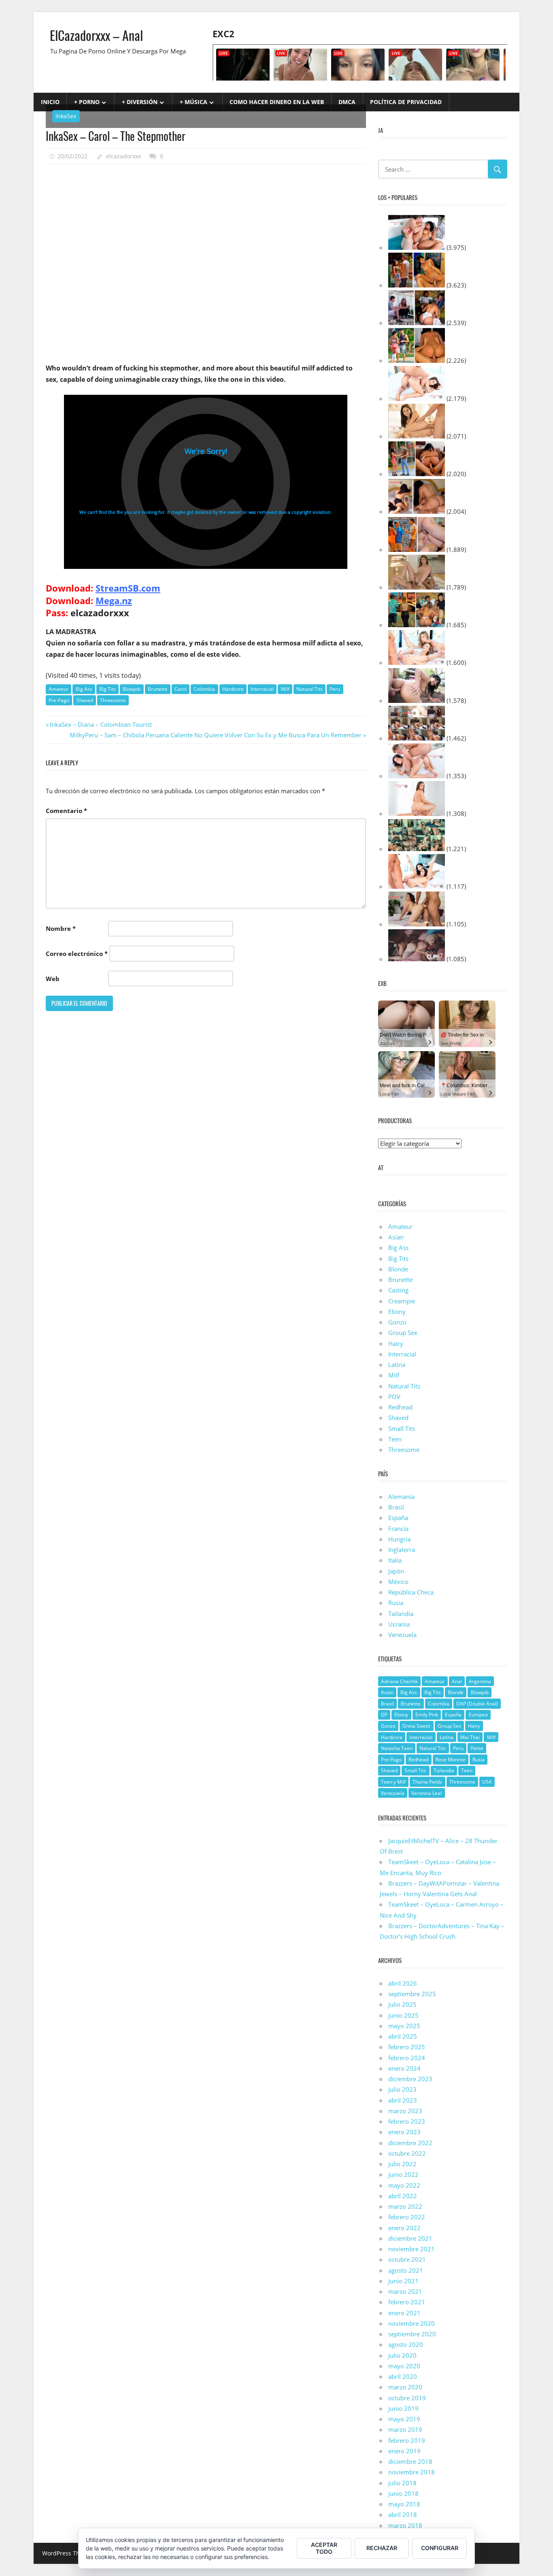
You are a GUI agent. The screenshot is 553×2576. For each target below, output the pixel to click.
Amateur (58, 689)
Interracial (262, 689)
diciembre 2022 (410, 2143)
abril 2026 (403, 1983)
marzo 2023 (405, 2111)
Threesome (113, 700)
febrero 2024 (407, 2058)
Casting (398, 1290)
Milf (285, 689)
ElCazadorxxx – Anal (96, 35)
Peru (335, 689)
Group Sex (403, 1333)
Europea (478, 1715)
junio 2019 (403, 2408)
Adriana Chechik (399, 1681)
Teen (395, 1439)
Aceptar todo (324, 2548)
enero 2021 (404, 2313)
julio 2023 (402, 2089)
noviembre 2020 (412, 2323)
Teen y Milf (393, 1782)
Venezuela (402, 1635)
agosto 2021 (406, 2270)
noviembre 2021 (412, 2249)
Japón (396, 1571)
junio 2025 (403, 2015)
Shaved (85, 700)
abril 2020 (403, 2376)
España (398, 1518)
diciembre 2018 (410, 2461)
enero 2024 (404, 2068)
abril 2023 (403, 2100)
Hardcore (233, 689)
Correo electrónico (77, 954)
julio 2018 (402, 2483)
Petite (477, 1748)
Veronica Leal (426, 1793)
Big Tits (107, 689)
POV (394, 1397)
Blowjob (132, 689)
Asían (396, 1237)
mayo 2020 (404, 2366)
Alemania (401, 1497)
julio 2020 (402, 2355)
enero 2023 (404, 2132)
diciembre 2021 (410, 2238)
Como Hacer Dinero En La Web (277, 102)
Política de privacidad (406, 102)
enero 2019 (404, 2451)
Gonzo (397, 1322)
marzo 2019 (405, 2429)
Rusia (396, 1603)
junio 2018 (403, 2493)
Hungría (399, 1539)
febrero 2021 (407, 2302)
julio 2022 (402, 2164)
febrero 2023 (407, 2121)
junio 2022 (403, 2174)
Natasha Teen (397, 1748)
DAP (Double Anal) (477, 1704)
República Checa (411, 1592)
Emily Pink (427, 1715)
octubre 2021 (407, 2259)
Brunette (158, 689)
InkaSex (66, 116)
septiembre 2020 (412, 2334)
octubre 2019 (407, 2398)
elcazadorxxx (123, 156)
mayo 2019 (404, 2419)
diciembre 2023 (410, 2079)
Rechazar (382, 2548)
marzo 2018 (405, 2525)
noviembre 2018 (412, 2472)
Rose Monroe (451, 1760)
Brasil (396, 1507)
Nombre (61, 928)
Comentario (66, 811)
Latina (397, 1365)
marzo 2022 (405, 2206)
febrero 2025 (407, 2047)
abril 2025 (403, 2036)
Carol (181, 689)
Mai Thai (470, 1737)
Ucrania (399, 1624)
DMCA (347, 102)
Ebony (397, 1311)
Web (53, 979)
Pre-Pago (59, 700)
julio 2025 (402, 2004)
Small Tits (402, 1429)
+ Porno (87, 102)
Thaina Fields (427, 1782)
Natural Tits (309, 689)
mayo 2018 (404, 2504)
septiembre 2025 (412, 1994)
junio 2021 (403, 2281)
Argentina (480, 1681)
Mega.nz (114, 600)
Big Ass (84, 689)
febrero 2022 (407, 2217)
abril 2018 (403, 2514)
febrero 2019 (407, 2440)
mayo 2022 (404, 2185)
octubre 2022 (407, 2153)
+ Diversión (140, 102)
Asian (387, 1692)
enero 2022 (404, 2228)
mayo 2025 (404, 2026)
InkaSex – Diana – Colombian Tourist (101, 724)
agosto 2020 (406, 2344)
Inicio (50, 102)
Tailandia (401, 1614)
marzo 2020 (405, 2387)
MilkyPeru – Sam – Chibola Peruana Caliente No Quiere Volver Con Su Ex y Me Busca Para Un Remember (216, 735)
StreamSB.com (128, 588)
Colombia (204, 689)
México (398, 1582)
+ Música (194, 102)
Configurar (440, 2548)
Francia (398, 1529)
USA (487, 1782)
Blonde (398, 1269)
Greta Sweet (416, 1726)
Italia (395, 1560)
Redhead (400, 1407)
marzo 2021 (405, 2291)
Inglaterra (402, 1550)
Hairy (396, 1343)
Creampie (402, 1301)
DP (384, 1715)
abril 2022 (403, 2196)
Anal (457, 1681)
